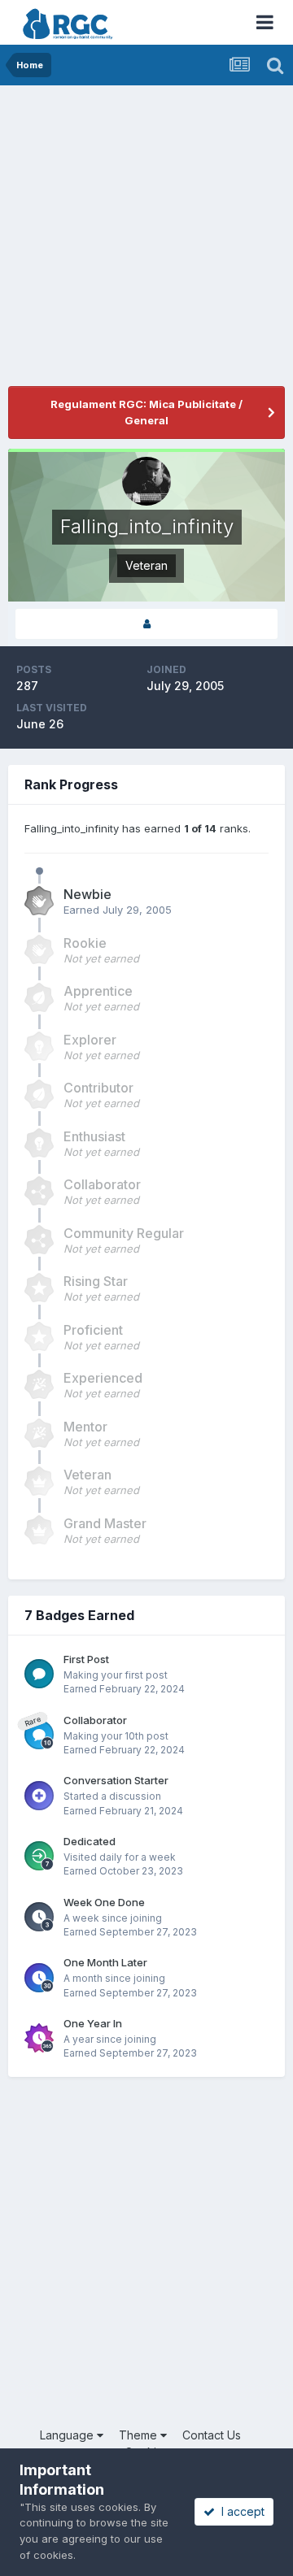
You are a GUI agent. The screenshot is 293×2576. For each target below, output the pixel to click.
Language (68, 2435)
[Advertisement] (146, 240)
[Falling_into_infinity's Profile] (146, 624)
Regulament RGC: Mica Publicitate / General (146, 412)
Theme (140, 2435)
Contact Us (212, 2435)
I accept (240, 2511)
